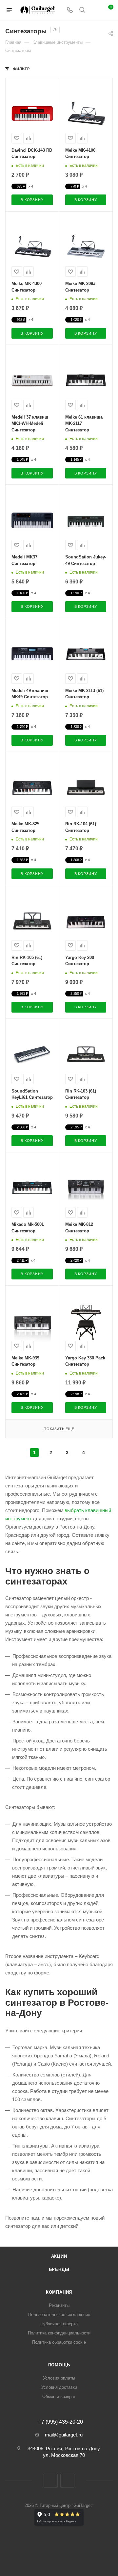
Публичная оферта (59, 2324)
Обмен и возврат (59, 2396)
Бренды (59, 2269)
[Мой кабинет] (94, 10)
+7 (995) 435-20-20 (61, 2422)
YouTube (67, 2481)
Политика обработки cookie (59, 2342)
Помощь (59, 2365)
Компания (59, 2292)
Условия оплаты (59, 2378)
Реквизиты (59, 2305)
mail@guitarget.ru (64, 2435)
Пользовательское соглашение (59, 2315)
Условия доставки (59, 2387)
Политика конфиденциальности (59, 2333)
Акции (59, 2256)
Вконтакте (51, 2481)
